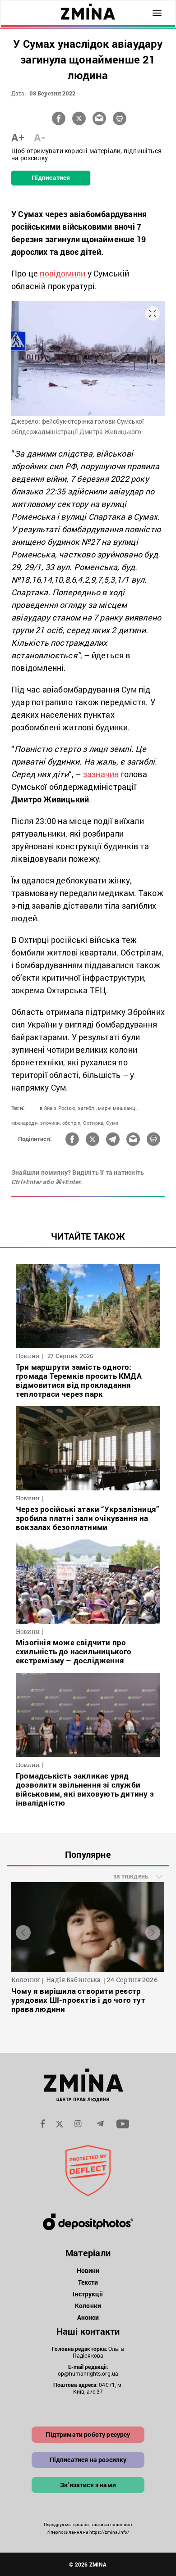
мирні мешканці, (118, 1108)
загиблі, (87, 1108)
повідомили (63, 273)
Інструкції (88, 2294)
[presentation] (23, 1932)
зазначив (101, 774)
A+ (18, 137)
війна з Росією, (58, 1108)
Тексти (88, 2282)
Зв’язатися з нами (88, 2485)
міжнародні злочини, (36, 1123)
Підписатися (51, 178)
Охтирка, (94, 1123)
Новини (88, 2270)
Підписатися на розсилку (88, 2460)
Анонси (88, 2317)
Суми (112, 1123)
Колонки (88, 2306)
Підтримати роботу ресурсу (88, 2434)
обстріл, (72, 1123)
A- (39, 137)
